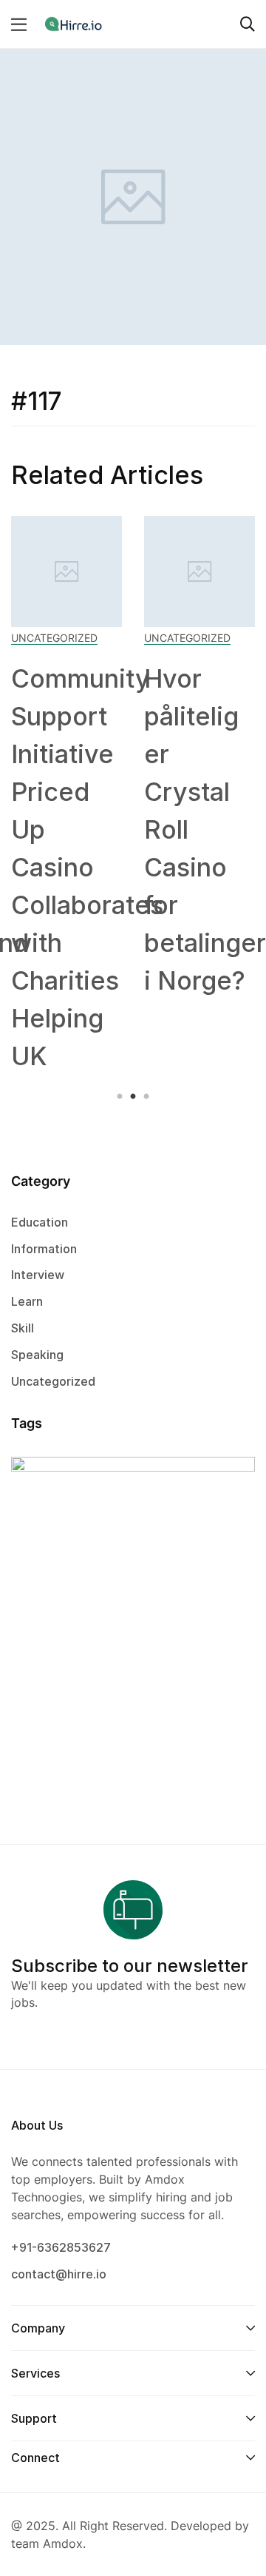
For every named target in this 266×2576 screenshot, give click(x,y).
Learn (27, 1301)
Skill (23, 1328)
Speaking (37, 1355)
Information (44, 1249)
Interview (38, 1275)
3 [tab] (144, 1097)
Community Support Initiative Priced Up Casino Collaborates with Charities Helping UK (87, 867)
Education (40, 1222)
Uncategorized (54, 638)
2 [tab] (133, 1097)
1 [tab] (122, 1097)
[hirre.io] (75, 24)
